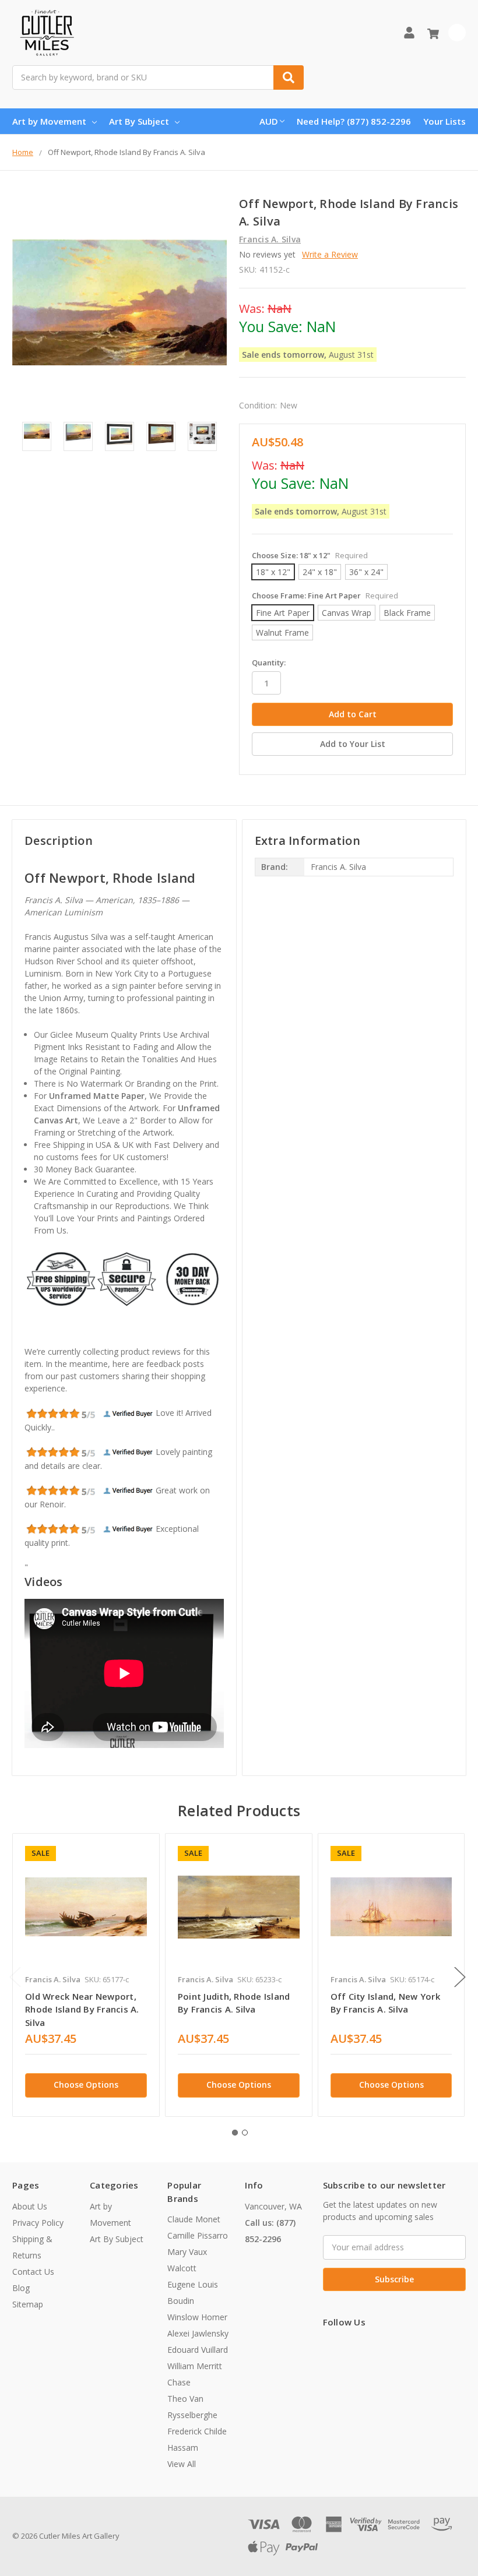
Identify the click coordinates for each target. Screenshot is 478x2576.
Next (460, 1977)
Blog (21, 2288)
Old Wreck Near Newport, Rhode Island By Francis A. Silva (82, 2009)
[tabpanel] (86, 1975)
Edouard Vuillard (198, 2350)
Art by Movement (49, 121)
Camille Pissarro (198, 2235)
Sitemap (28, 2304)
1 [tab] (235, 2133)
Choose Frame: (325, 595)
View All (182, 2464)
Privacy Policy (38, 2223)
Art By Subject (139, 121)
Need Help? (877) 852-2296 (354, 121)
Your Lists (444, 121)
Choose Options (86, 2085)
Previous (15, 1977)
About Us (30, 2206)
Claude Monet (194, 2219)
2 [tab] (245, 2133)
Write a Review (330, 254)
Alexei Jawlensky (198, 2333)
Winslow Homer (197, 2317)
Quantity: (269, 662)
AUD (269, 121)
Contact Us (33, 2272)
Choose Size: (310, 555)
